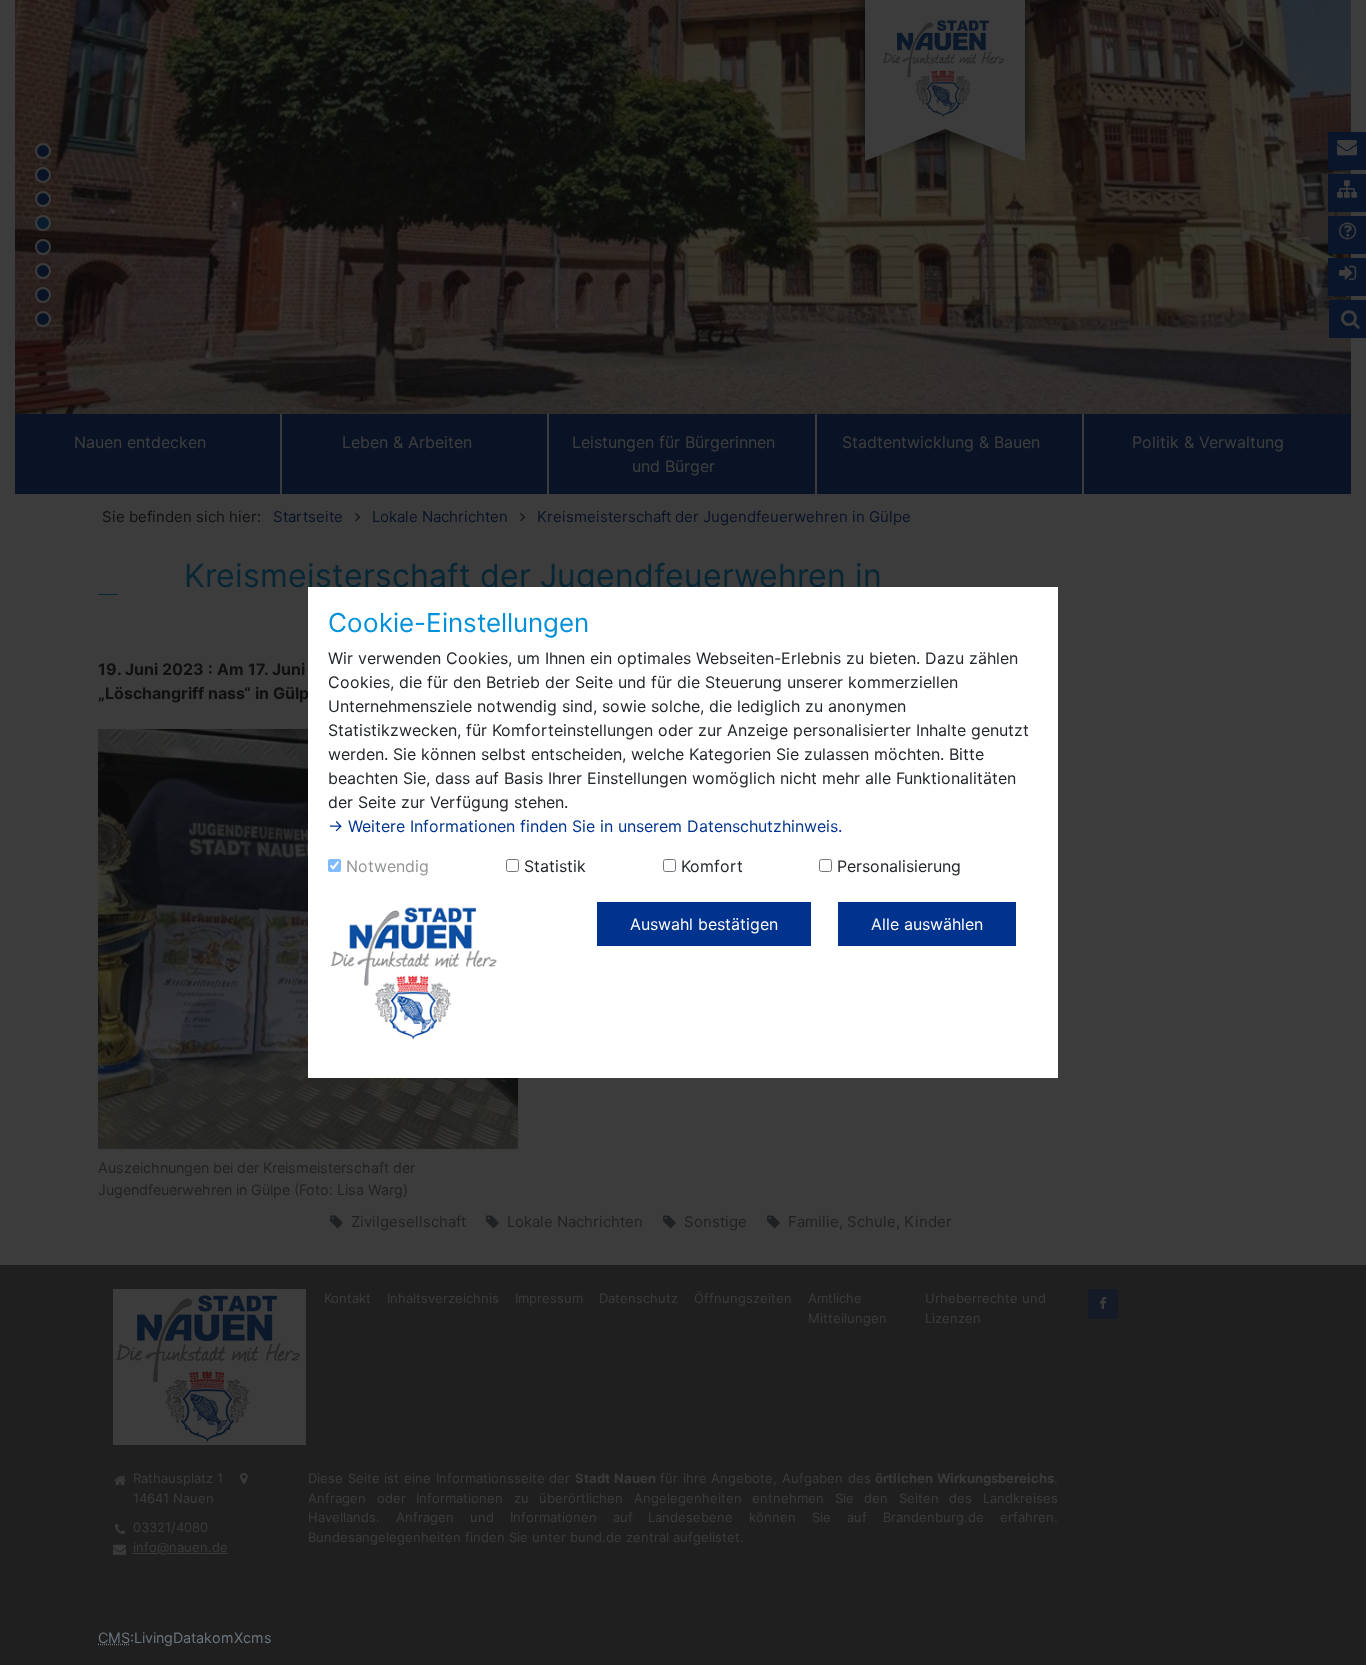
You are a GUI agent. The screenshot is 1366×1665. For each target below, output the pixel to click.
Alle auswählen (927, 924)
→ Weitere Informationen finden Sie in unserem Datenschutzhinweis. (585, 826)
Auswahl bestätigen (704, 924)
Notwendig (387, 866)
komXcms (238, 1637)
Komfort (712, 866)
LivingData (169, 1637)
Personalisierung (899, 866)
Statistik (555, 866)
